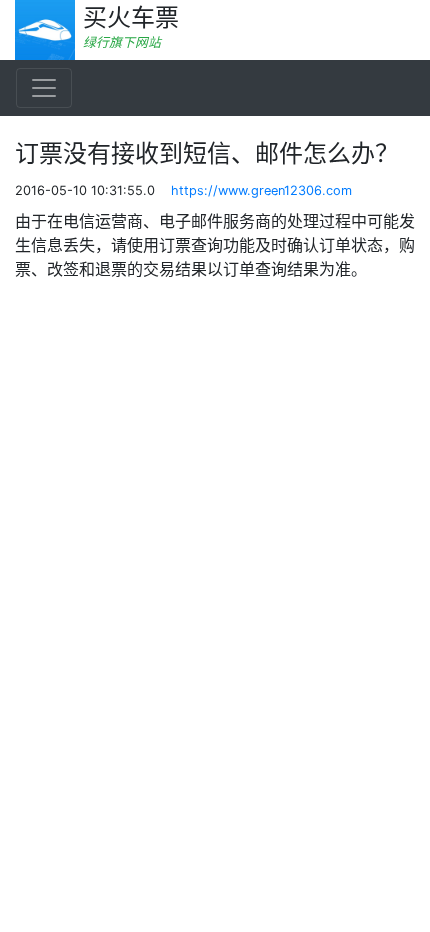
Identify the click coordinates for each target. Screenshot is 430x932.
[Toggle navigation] (44, 88)
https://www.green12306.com (261, 190)
